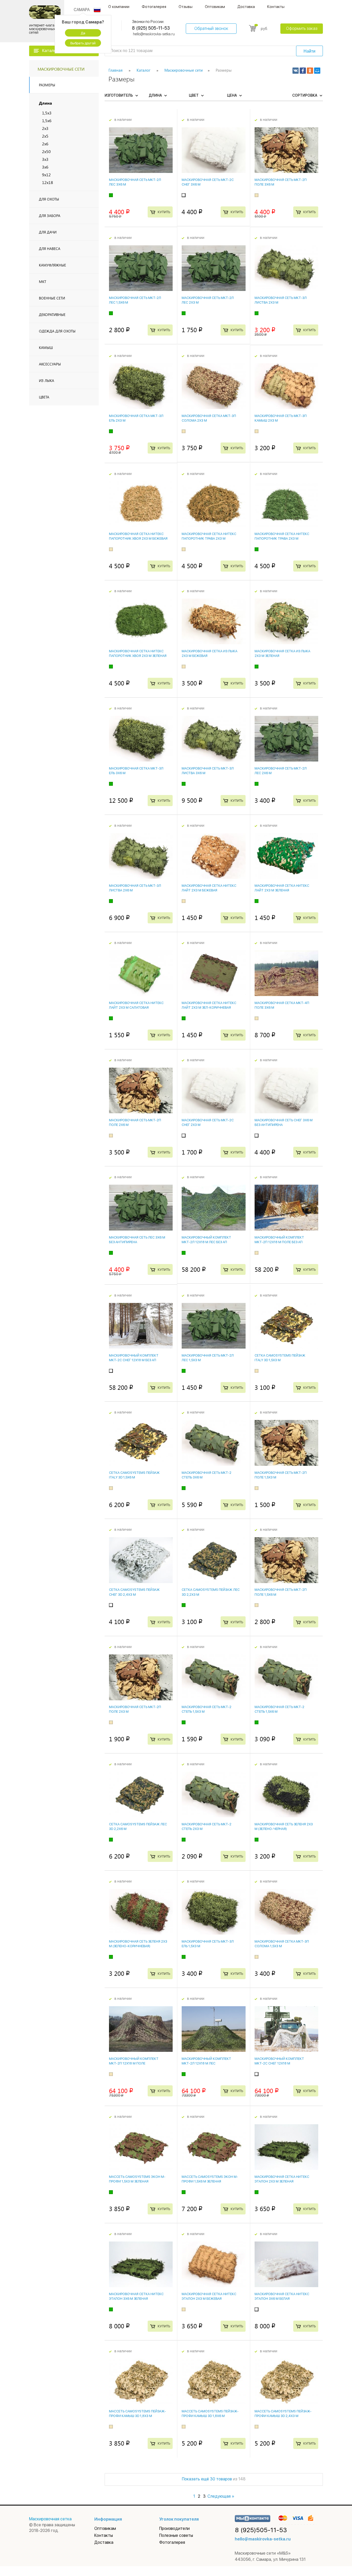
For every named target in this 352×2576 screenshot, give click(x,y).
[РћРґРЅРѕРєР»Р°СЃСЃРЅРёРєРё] (310, 71)
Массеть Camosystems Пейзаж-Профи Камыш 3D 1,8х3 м (137, 2414)
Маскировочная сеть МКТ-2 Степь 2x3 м (207, 1826)
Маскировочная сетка (50, 2519)
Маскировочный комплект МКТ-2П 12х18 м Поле (134, 2061)
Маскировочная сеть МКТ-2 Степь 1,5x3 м (207, 1709)
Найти (309, 51)
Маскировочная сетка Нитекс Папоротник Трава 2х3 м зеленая (282, 538)
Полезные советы (176, 2535)
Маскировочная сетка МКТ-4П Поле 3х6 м (282, 1005)
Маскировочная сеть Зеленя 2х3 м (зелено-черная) (284, 1826)
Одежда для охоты (57, 331)
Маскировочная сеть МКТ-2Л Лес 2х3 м (208, 300)
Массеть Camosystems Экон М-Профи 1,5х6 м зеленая (210, 2179)
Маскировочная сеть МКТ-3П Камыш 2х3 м (281, 418)
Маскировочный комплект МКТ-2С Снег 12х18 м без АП (134, 1358)
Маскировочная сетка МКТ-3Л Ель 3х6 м (136, 771)
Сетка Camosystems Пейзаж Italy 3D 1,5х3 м (280, 1358)
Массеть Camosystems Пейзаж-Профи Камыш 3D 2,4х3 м (283, 2414)
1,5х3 (47, 113)
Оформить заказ (302, 28)
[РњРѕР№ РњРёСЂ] (317, 71)
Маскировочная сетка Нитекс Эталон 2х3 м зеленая (282, 2179)
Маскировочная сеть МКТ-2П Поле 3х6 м (281, 182)
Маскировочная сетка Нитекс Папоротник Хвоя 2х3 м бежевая (138, 536)
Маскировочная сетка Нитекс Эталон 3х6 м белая (282, 2296)
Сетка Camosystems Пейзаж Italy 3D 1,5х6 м (134, 1475)
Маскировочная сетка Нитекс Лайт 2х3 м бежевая (209, 888)
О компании (119, 7)
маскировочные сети (61, 69)
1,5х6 (47, 120)
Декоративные (52, 315)
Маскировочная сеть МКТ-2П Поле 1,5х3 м (281, 1475)
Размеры (47, 85)
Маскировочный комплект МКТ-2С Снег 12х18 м (279, 2061)
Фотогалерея (154, 7)
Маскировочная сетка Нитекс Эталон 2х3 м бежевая (209, 2296)
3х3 (45, 159)
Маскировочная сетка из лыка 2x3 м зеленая (282, 653)
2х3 (45, 128)
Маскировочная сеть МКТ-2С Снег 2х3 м (208, 1122)
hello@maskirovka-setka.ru (154, 34)
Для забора (50, 216)
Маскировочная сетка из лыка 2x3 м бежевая (209, 653)
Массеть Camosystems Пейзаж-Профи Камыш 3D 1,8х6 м (210, 2414)
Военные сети (52, 298)
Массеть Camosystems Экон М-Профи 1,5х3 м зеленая (137, 2179)
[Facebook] (303, 71)
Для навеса (50, 249)
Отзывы (186, 7)
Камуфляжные (52, 265)
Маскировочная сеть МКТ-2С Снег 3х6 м (208, 182)
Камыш (46, 348)
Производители (174, 2528)
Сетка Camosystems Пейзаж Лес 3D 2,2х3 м (211, 1592)
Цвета (44, 397)
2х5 (45, 136)
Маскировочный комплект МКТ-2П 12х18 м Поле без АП (279, 1240)
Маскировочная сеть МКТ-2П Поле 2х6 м (135, 1122)
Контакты (276, 7)
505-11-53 (261, 2530)
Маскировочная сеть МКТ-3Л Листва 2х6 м (135, 888)
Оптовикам (215, 7)
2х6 (45, 144)
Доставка (246, 7)
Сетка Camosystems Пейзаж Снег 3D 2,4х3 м (134, 1592)
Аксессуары (50, 364)
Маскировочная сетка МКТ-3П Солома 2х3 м (209, 418)
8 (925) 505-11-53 (151, 28)
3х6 (45, 167)
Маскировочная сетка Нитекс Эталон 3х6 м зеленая (136, 2296)
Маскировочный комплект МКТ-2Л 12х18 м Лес (206, 2061)
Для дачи (48, 232)
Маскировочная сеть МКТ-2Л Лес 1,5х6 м (135, 300)
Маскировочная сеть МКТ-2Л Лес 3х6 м (135, 182)
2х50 (46, 151)
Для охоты (49, 199)
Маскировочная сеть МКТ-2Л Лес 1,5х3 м (208, 1358)
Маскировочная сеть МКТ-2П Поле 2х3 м (135, 1709)
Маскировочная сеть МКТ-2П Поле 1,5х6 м (281, 1592)
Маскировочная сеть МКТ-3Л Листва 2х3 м (281, 300)
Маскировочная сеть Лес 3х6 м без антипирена (137, 1240)
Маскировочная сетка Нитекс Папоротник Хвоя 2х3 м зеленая (138, 653)
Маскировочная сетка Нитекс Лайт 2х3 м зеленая (282, 888)
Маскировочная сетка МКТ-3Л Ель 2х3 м (136, 418)
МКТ (43, 282)
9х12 (46, 175)
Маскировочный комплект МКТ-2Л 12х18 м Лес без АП (206, 1240)
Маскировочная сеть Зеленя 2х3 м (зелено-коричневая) (138, 1944)
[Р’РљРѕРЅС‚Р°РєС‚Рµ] (296, 71)
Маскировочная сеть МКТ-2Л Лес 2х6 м (281, 771)
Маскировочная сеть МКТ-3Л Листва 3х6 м (208, 771)
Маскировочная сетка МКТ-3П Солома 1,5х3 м (282, 1944)
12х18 (48, 182)
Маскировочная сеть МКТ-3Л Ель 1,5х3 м (208, 1944)
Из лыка (47, 380)
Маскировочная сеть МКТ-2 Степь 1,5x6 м (279, 1709)
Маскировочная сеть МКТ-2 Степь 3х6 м (207, 1475)
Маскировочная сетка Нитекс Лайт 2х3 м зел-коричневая (209, 1005)
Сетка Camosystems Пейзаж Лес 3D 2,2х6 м (138, 1826)
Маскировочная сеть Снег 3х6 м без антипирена (284, 1122)
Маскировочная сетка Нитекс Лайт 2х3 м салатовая (136, 1005)
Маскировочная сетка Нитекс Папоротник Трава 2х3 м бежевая (209, 538)
